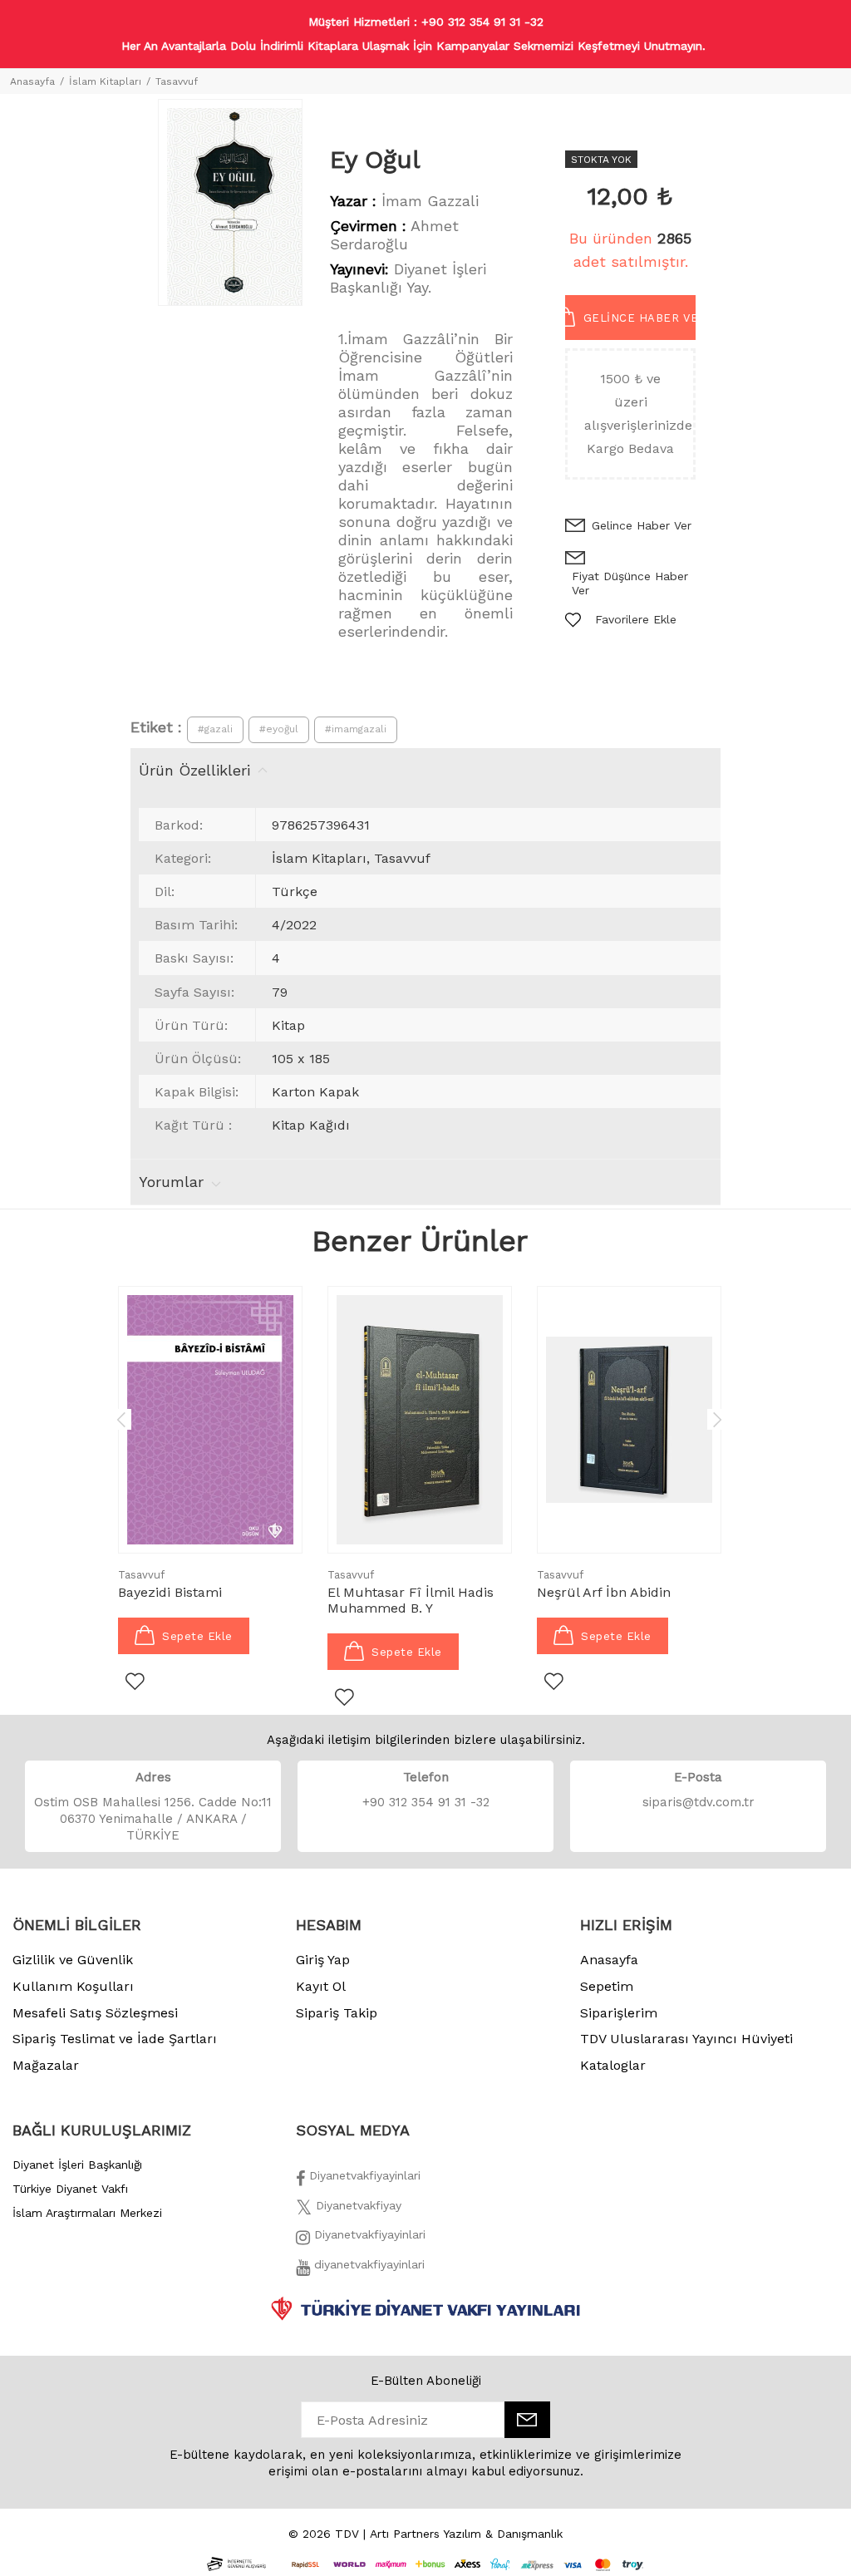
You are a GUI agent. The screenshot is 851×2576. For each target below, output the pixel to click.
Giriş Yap (323, 1960)
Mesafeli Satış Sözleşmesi (95, 2013)
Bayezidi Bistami (170, 1592)
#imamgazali (356, 729)
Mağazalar (46, 2065)
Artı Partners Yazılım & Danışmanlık (466, 2534)
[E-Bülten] (527, 2420)
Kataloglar (613, 2065)
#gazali (215, 729)
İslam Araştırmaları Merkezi (87, 2213)
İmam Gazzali (430, 201)
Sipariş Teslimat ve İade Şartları (115, 2039)
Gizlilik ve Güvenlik (73, 1960)
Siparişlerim (619, 2013)
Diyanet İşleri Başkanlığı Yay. (408, 278)
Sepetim (607, 1986)
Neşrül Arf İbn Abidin (604, 1592)
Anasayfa (32, 81)
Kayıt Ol (321, 1986)
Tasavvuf (177, 81)
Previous (121, 1419)
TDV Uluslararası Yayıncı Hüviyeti (686, 2039)
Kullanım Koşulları (73, 1986)
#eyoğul (279, 729)
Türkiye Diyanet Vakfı (70, 2189)
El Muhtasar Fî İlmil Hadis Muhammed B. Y (411, 1600)
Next (717, 1419)
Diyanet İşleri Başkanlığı (77, 2165)
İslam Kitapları (105, 81)
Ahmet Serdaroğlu (394, 235)
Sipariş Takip (337, 2013)
